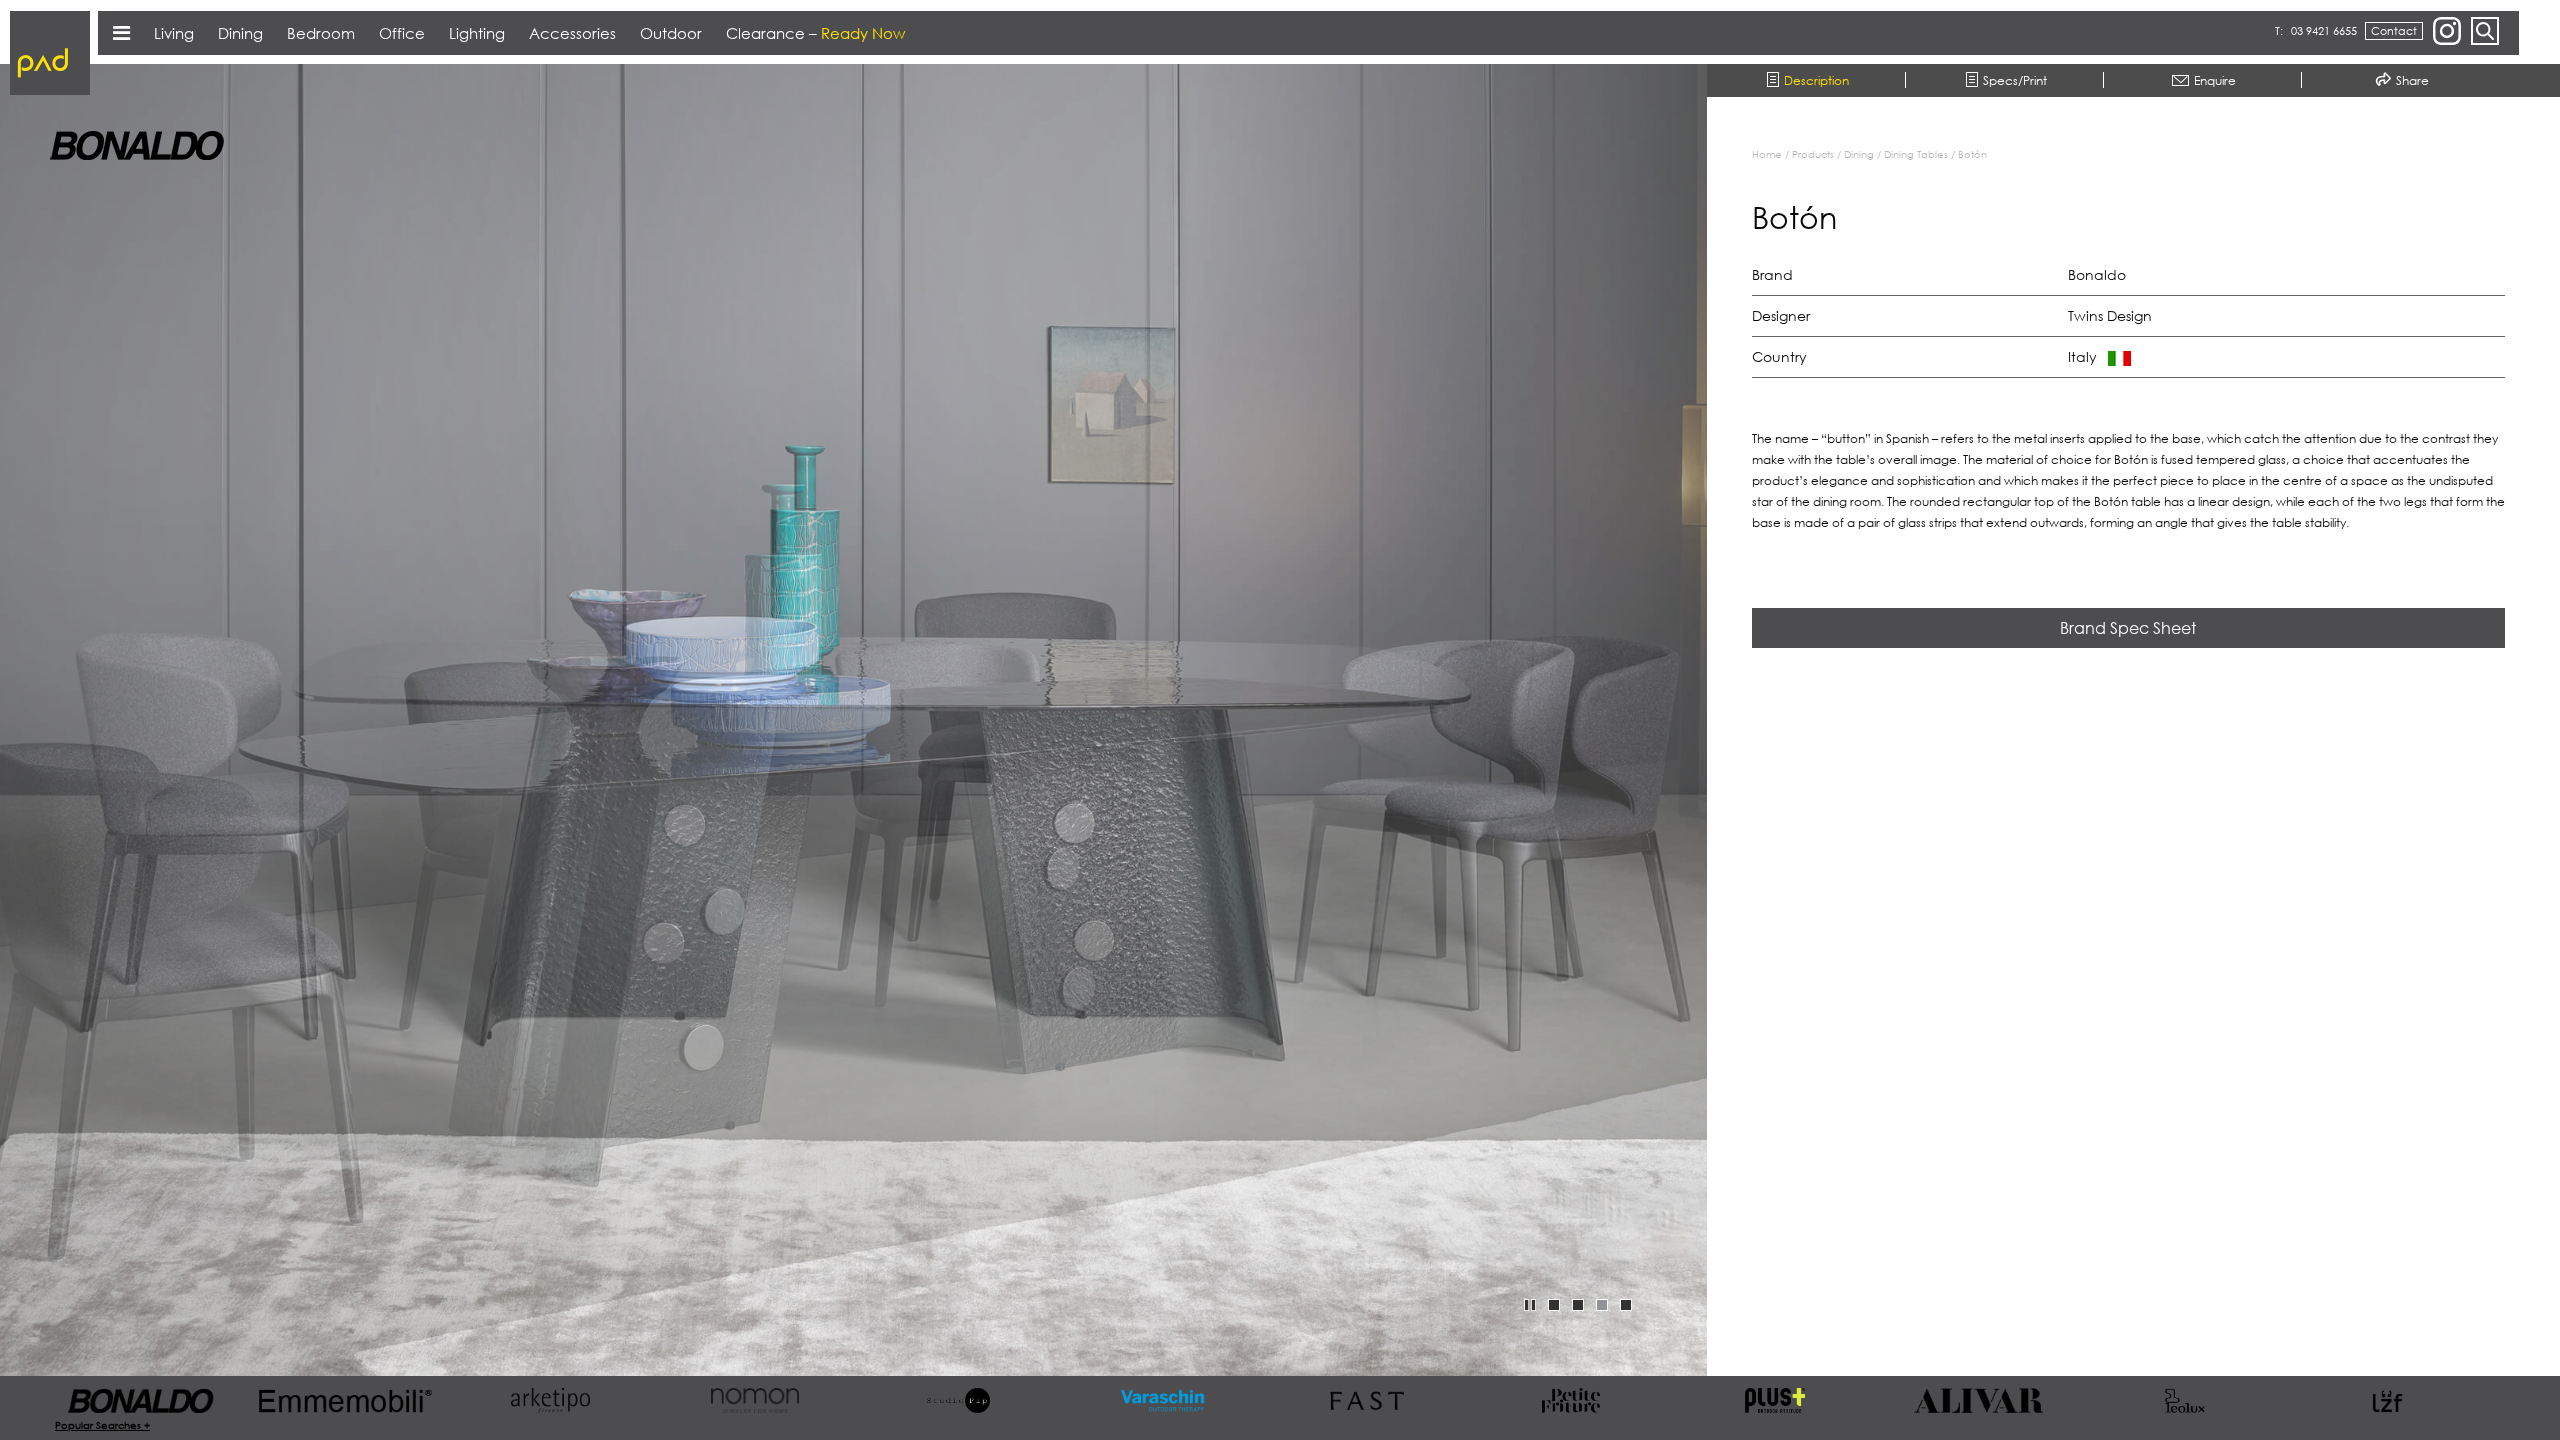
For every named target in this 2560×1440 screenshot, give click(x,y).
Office (402, 33)
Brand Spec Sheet (2128, 628)
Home (1767, 154)
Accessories (572, 33)
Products (1813, 154)
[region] (2143, 737)
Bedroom (321, 33)
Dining (1859, 154)
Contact (2394, 30)
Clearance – (815, 33)
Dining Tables (1916, 154)
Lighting (477, 33)
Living (174, 33)
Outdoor (671, 33)
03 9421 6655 (2324, 30)
